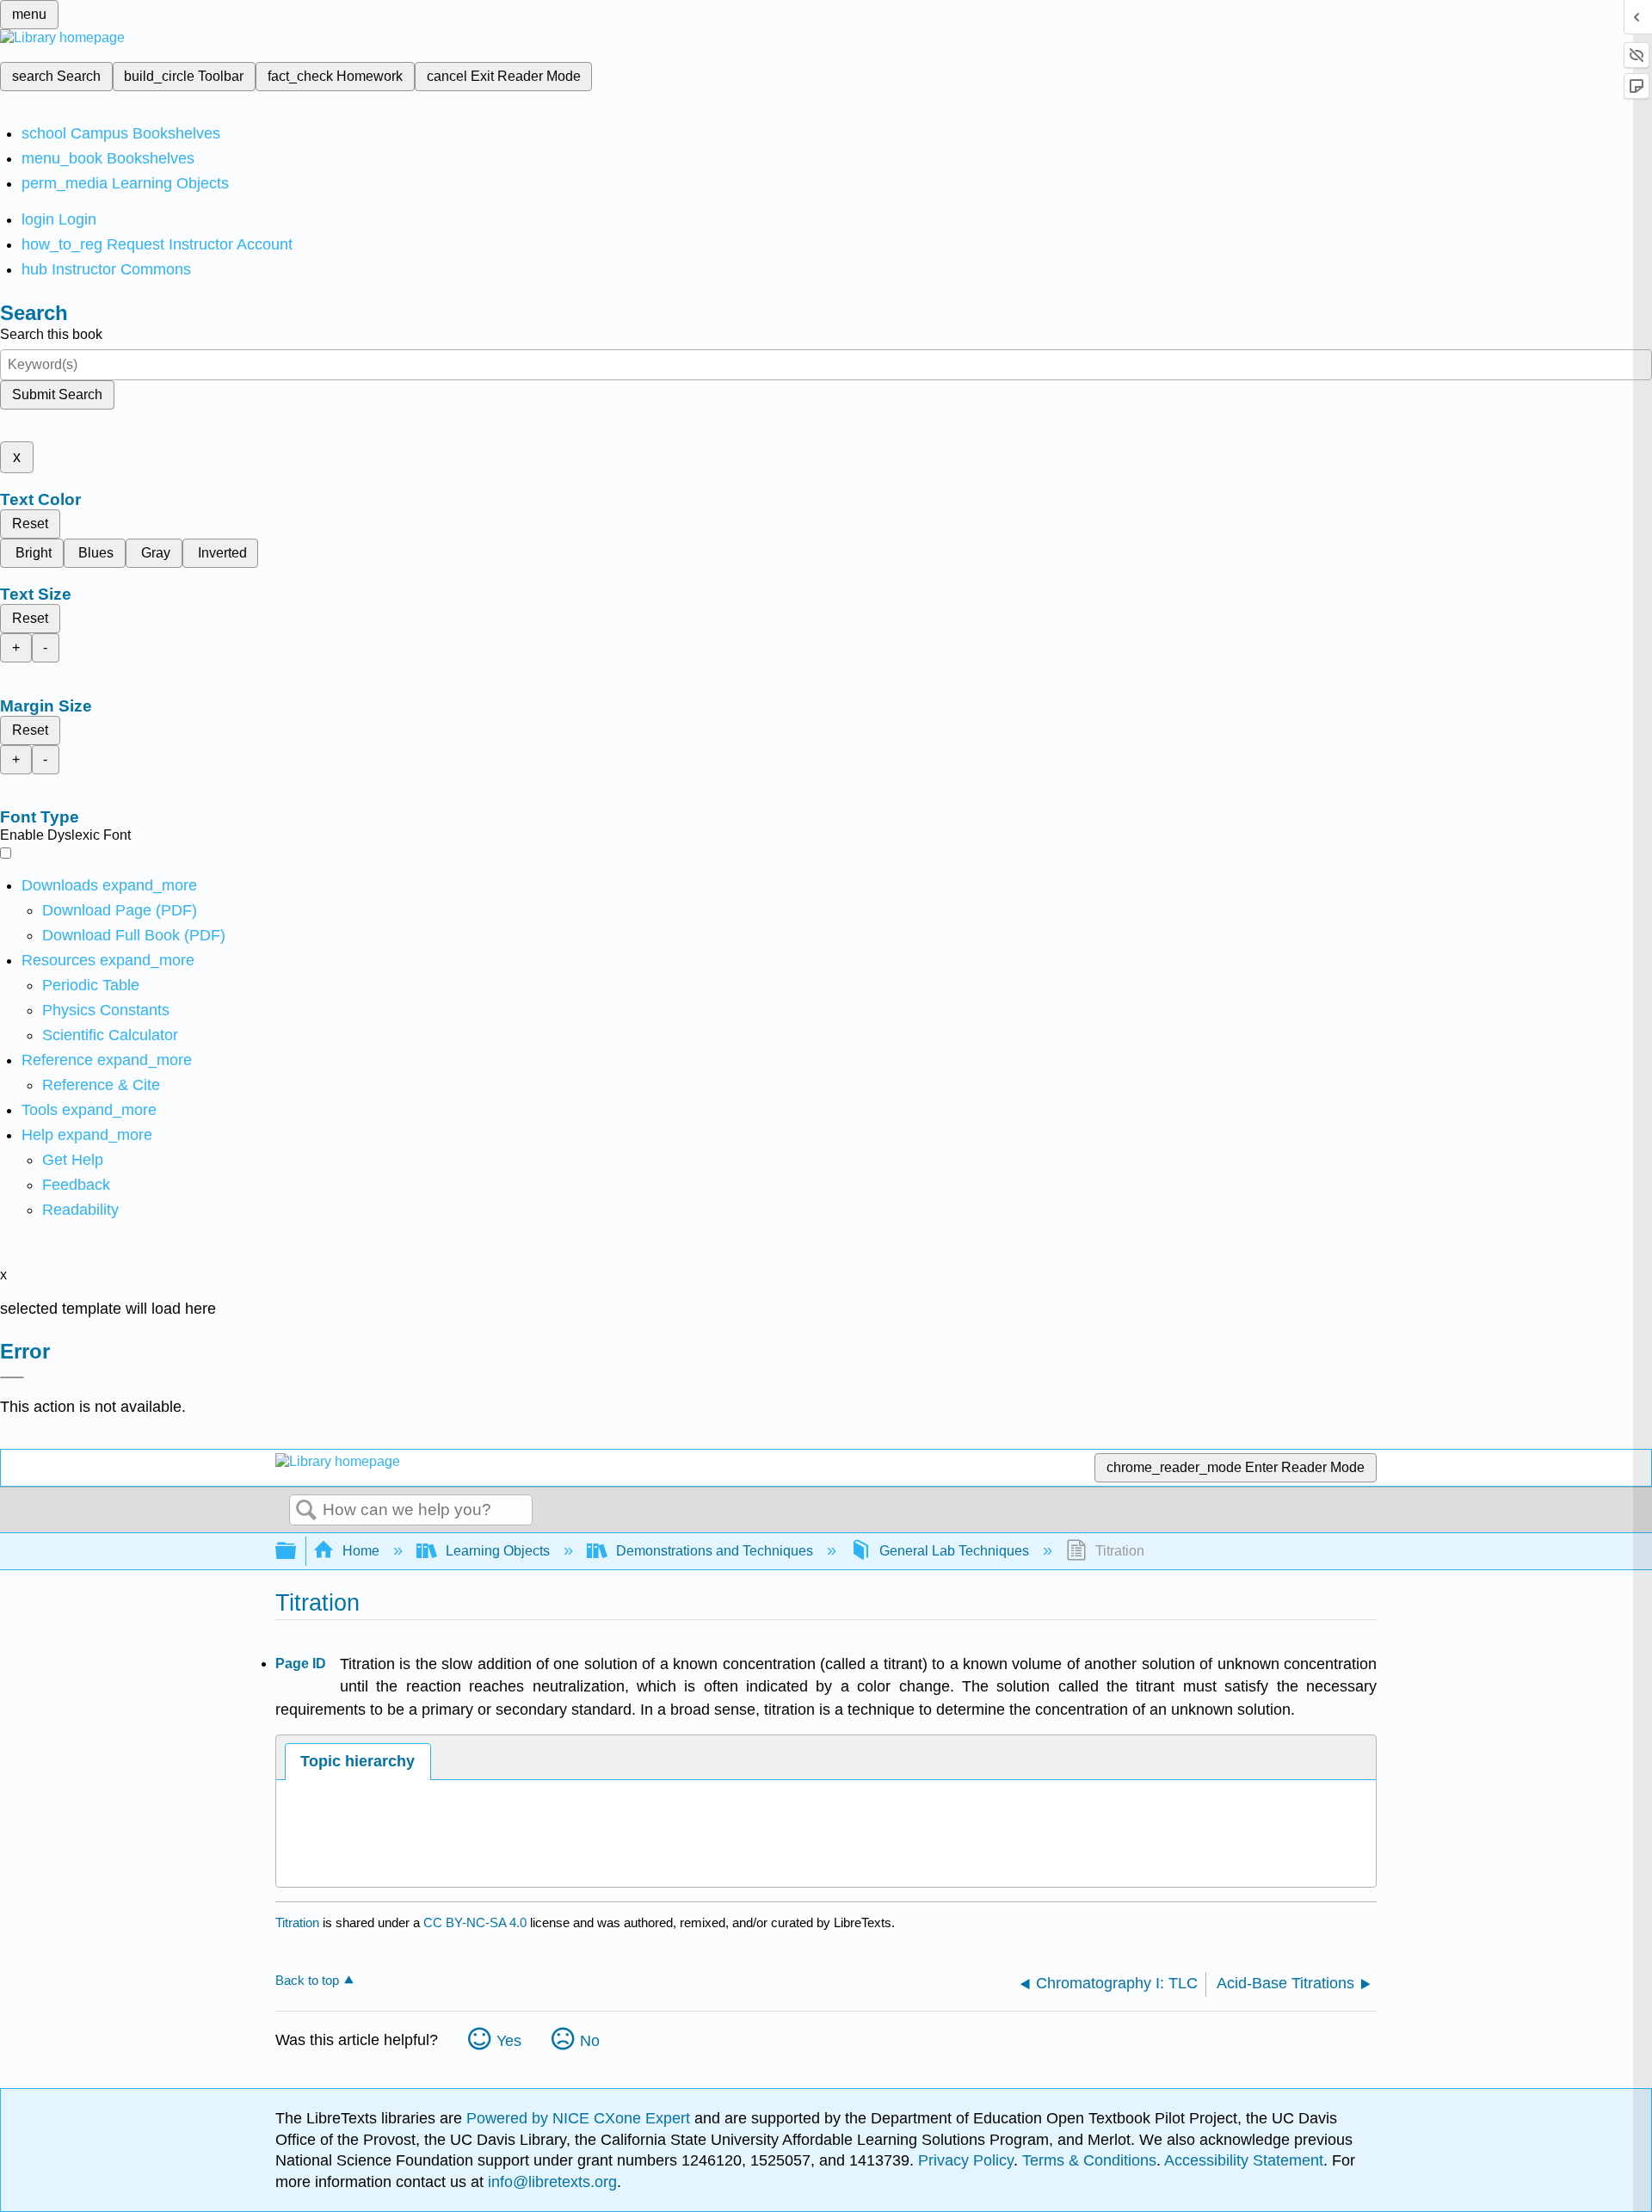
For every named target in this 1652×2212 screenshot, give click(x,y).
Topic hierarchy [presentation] (358, 1761)
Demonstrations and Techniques (715, 1551)
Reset (30, 524)
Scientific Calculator (110, 1035)
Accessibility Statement (1244, 2160)
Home (361, 1551)
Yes (509, 2041)
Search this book (51, 334)
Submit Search (57, 394)
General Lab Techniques (954, 1551)
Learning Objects (498, 1551)
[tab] (358, 1762)
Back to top (307, 1980)
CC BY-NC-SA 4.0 (475, 1922)
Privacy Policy (966, 2160)
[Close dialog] (12, 1377)
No (590, 2041)
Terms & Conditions (1089, 2160)
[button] (76, 1185)
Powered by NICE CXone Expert (580, 2118)
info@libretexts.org (550, 2182)
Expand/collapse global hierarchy (297, 1552)
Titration (297, 1922)
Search (306, 1511)
